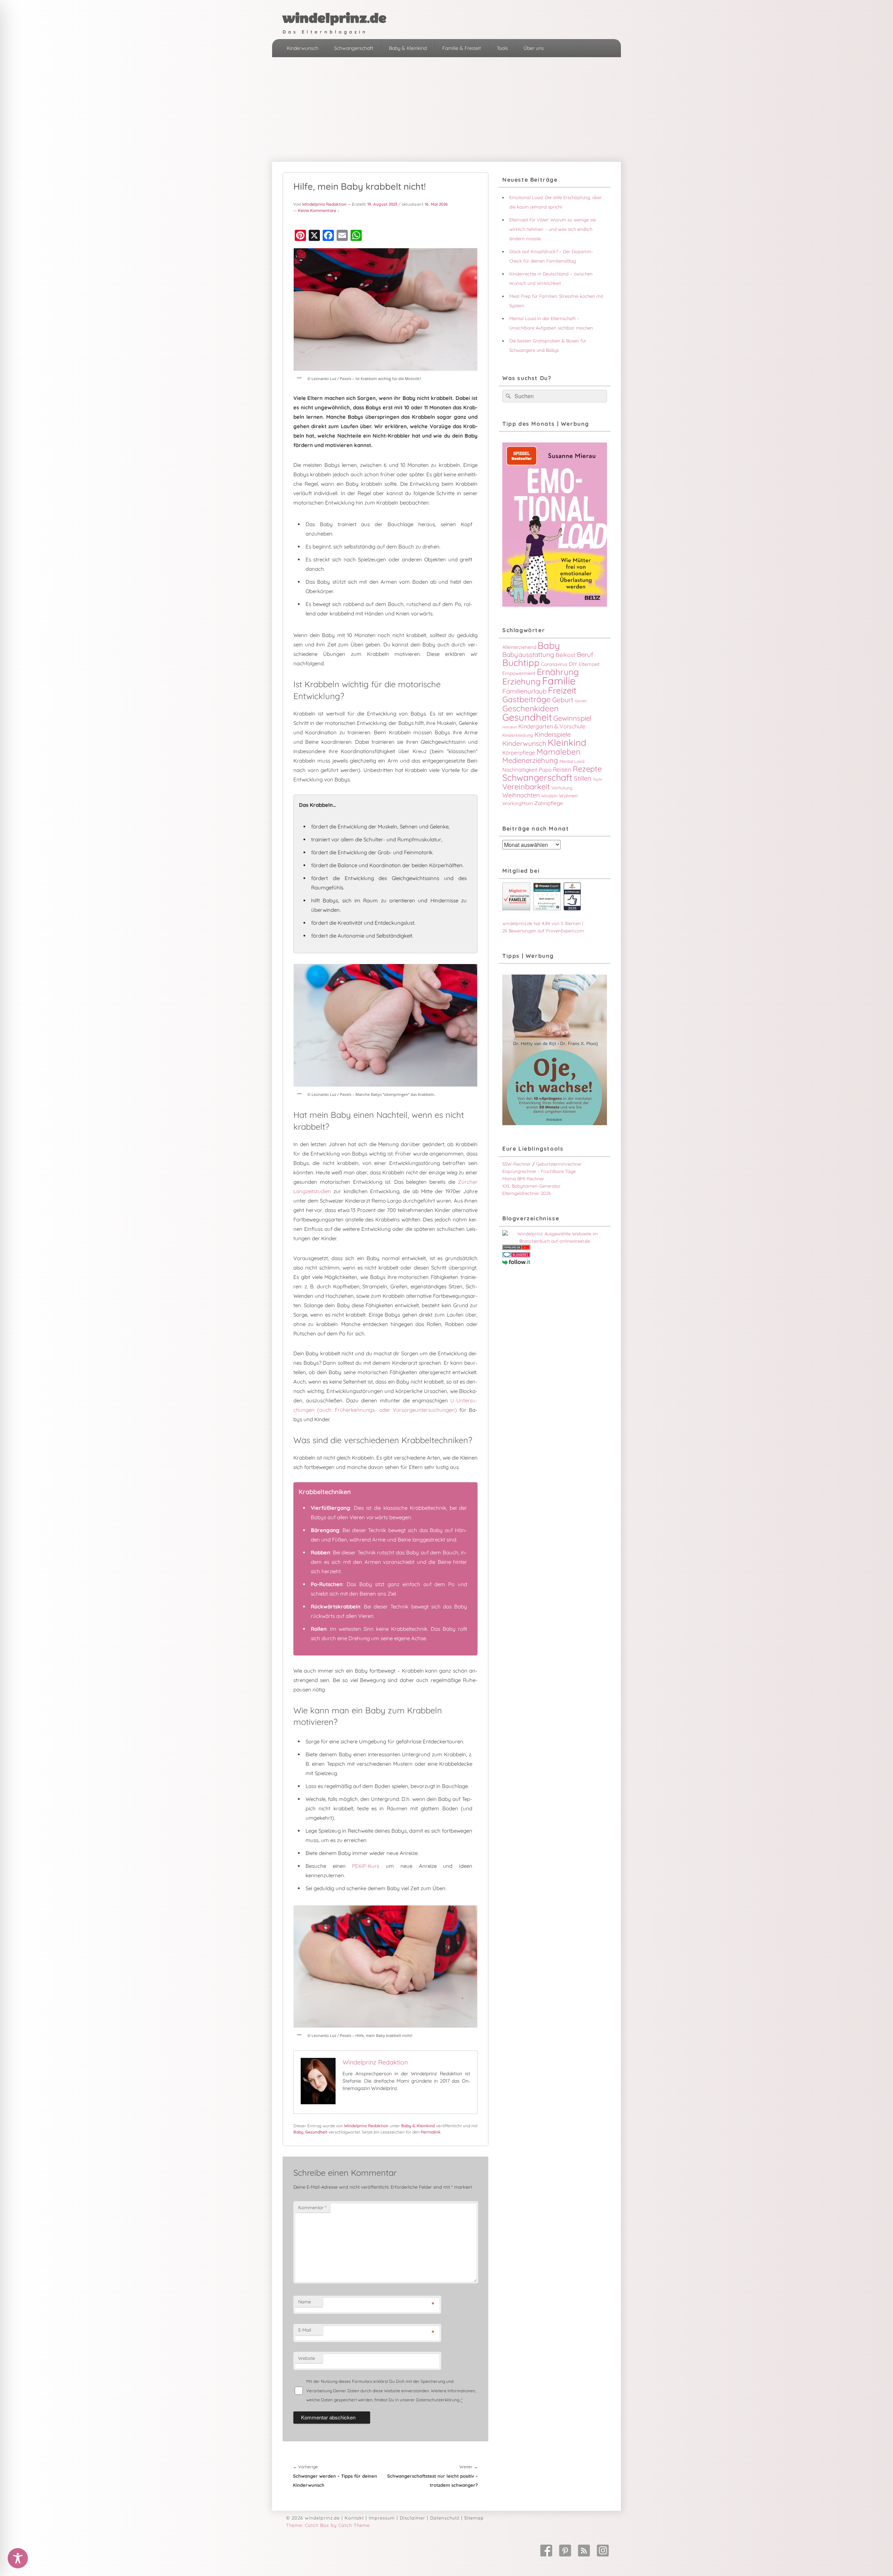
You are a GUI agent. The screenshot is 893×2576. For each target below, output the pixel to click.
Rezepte (587, 769)
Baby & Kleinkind (408, 48)
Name (305, 2302)
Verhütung (562, 788)
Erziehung (521, 681)
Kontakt (354, 2518)
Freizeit (562, 690)
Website (307, 2358)
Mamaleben (558, 752)
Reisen (562, 769)
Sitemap (474, 2518)
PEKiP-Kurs (366, 1866)
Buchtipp (521, 663)
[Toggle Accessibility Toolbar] (18, 2558)
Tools (502, 48)
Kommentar (312, 2207)
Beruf (585, 654)
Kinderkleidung (518, 735)
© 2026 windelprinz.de (313, 2518)
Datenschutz (445, 2518)
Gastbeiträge (527, 699)
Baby (298, 2132)
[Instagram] (603, 2551)
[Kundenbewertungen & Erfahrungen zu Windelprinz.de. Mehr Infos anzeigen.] (547, 909)
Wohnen (568, 796)
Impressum (382, 2518)
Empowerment (519, 673)
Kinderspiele (553, 734)
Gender (581, 701)
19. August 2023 (382, 204)
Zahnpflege (549, 803)
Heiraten (510, 727)
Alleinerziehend (519, 647)
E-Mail (305, 2330)
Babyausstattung (528, 654)
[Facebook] (546, 2551)
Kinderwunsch (303, 48)
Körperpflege (519, 753)
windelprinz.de (335, 18)
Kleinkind (567, 743)
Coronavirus (554, 664)
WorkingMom (518, 803)
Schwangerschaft (354, 48)
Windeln (549, 796)
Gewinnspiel (572, 718)
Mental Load (572, 761)
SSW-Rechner (517, 1164)
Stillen (583, 778)
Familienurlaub (524, 691)
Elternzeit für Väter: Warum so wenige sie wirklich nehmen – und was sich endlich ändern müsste (553, 229)
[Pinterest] (565, 2551)
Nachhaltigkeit (520, 770)
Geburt (563, 700)
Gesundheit (316, 2132)
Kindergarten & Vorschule (552, 726)
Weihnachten (521, 795)
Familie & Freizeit (462, 48)
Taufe (597, 779)
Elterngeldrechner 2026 (527, 1193)
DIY (573, 664)
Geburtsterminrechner (559, 1164)
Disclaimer (412, 2518)
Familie (559, 681)
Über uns (534, 48)
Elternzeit (589, 664)
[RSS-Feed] (584, 2551)
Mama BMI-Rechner (523, 1179)
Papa (545, 770)
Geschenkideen (530, 708)
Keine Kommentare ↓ (319, 210)
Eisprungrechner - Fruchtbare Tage (539, 1171)
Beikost (566, 655)
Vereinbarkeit (526, 787)
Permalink (431, 2132)
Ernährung (558, 672)
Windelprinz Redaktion (324, 204)
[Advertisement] (446, 109)
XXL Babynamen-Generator (531, 1186)
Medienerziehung (530, 760)
